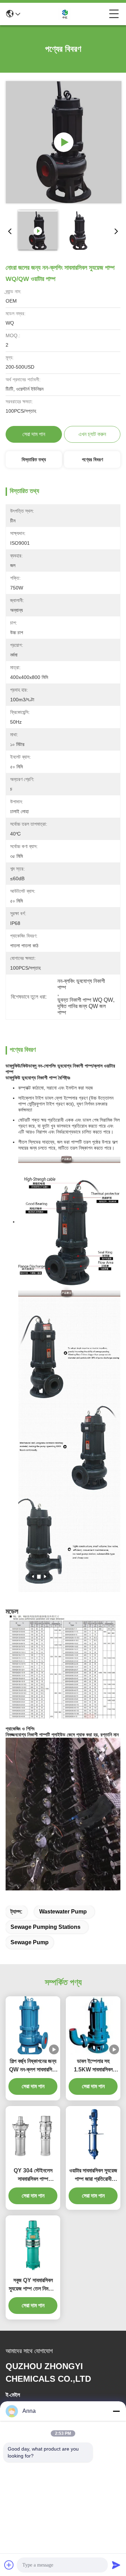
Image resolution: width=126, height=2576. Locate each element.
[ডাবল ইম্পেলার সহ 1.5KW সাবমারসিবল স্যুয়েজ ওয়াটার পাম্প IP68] (93, 2025)
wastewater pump (63, 1912)
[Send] (116, 2565)
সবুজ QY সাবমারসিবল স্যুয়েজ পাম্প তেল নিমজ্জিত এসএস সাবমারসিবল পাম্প (33, 2285)
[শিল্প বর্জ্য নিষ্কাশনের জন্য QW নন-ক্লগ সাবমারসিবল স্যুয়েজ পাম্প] (33, 2025)
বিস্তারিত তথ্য (34, 460)
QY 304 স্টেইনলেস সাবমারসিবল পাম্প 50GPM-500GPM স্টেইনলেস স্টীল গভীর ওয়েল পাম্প (33, 2175)
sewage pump (30, 1942)
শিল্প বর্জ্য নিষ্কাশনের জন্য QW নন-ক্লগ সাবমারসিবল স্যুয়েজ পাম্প (33, 2066)
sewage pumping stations (45, 1927)
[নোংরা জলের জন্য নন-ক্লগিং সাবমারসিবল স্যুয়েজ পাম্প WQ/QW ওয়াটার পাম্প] (64, 142)
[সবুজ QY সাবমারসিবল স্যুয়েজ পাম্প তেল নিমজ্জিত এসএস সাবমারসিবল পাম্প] (33, 2244)
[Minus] (116, 2411)
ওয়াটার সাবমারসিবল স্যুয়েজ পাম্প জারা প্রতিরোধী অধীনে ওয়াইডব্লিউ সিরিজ (93, 2175)
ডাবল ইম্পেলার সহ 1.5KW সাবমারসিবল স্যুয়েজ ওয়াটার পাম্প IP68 (93, 2066)
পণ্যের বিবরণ (92, 460)
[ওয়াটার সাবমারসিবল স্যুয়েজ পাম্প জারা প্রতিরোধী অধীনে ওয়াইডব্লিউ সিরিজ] (93, 2135)
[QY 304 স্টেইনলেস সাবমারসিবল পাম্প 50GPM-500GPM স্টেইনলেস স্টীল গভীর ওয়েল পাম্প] (33, 2135)
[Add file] (9, 2565)
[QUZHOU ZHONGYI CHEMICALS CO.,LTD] (65, 14)
